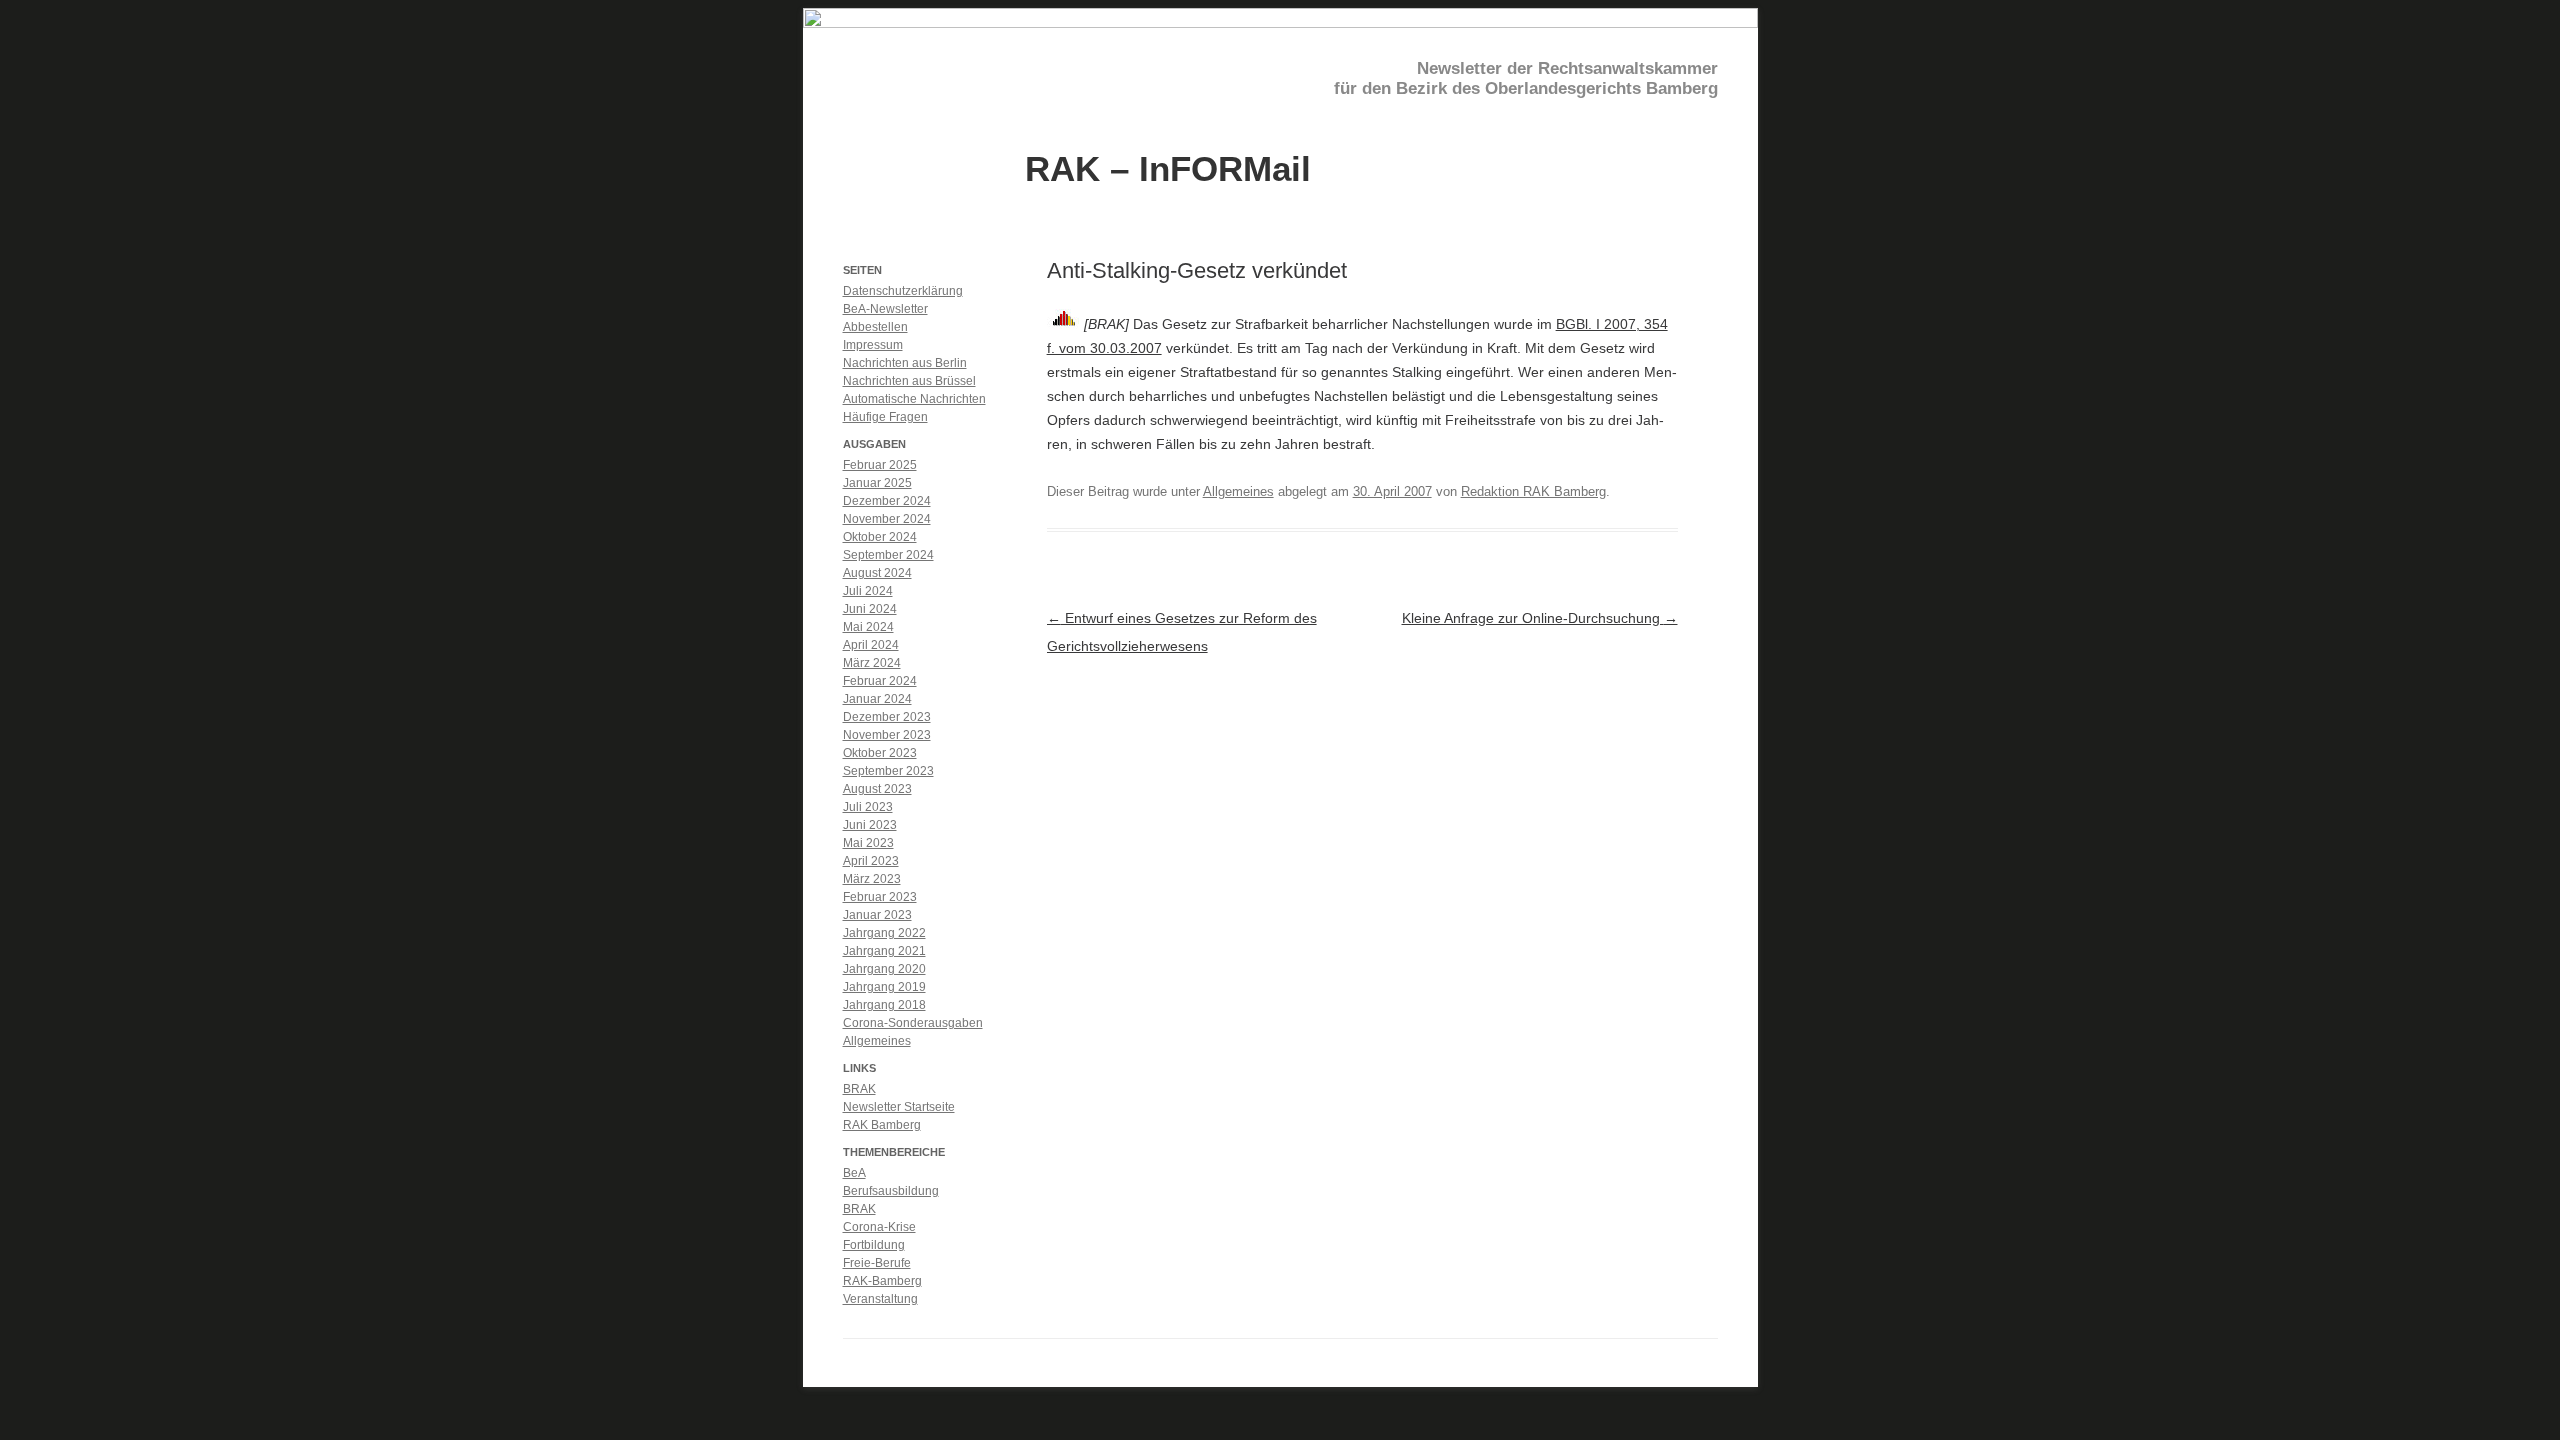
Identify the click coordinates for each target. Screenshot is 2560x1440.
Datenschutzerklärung (903, 291)
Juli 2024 (868, 591)
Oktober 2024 (880, 537)
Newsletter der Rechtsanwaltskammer (1567, 68)
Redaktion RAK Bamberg (1533, 491)
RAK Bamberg (882, 1125)
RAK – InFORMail (1168, 167)
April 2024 (871, 645)
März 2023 (872, 879)
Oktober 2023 (880, 753)
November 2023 (887, 735)
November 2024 (887, 519)
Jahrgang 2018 (884, 1005)
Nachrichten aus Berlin (905, 363)
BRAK (859, 1089)
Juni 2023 (870, 825)
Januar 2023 (877, 915)
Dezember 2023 (887, 717)
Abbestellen (875, 327)
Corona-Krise (879, 1227)
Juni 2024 (870, 609)
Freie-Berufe (877, 1263)
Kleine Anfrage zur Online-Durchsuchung (1540, 618)
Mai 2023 (868, 843)
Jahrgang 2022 (884, 933)
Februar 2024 (880, 681)
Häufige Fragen (885, 417)
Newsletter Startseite (899, 1107)
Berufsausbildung (891, 1191)
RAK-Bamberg (882, 1281)
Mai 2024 (868, 627)
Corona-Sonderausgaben (913, 1023)
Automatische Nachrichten (914, 399)
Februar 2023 (880, 897)
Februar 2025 (880, 465)
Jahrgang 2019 (884, 987)
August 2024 (877, 573)
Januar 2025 (877, 483)
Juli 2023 (868, 807)
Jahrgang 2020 (884, 969)
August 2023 (877, 789)
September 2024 (888, 555)
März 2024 (872, 663)
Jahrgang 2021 (884, 951)
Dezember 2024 (887, 501)
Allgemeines (1238, 491)
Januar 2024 (877, 699)
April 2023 (871, 861)
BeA (854, 1173)
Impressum (873, 345)
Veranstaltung (880, 1299)
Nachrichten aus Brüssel (909, 381)
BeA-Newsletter (885, 309)
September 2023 (888, 771)
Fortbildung (874, 1245)
